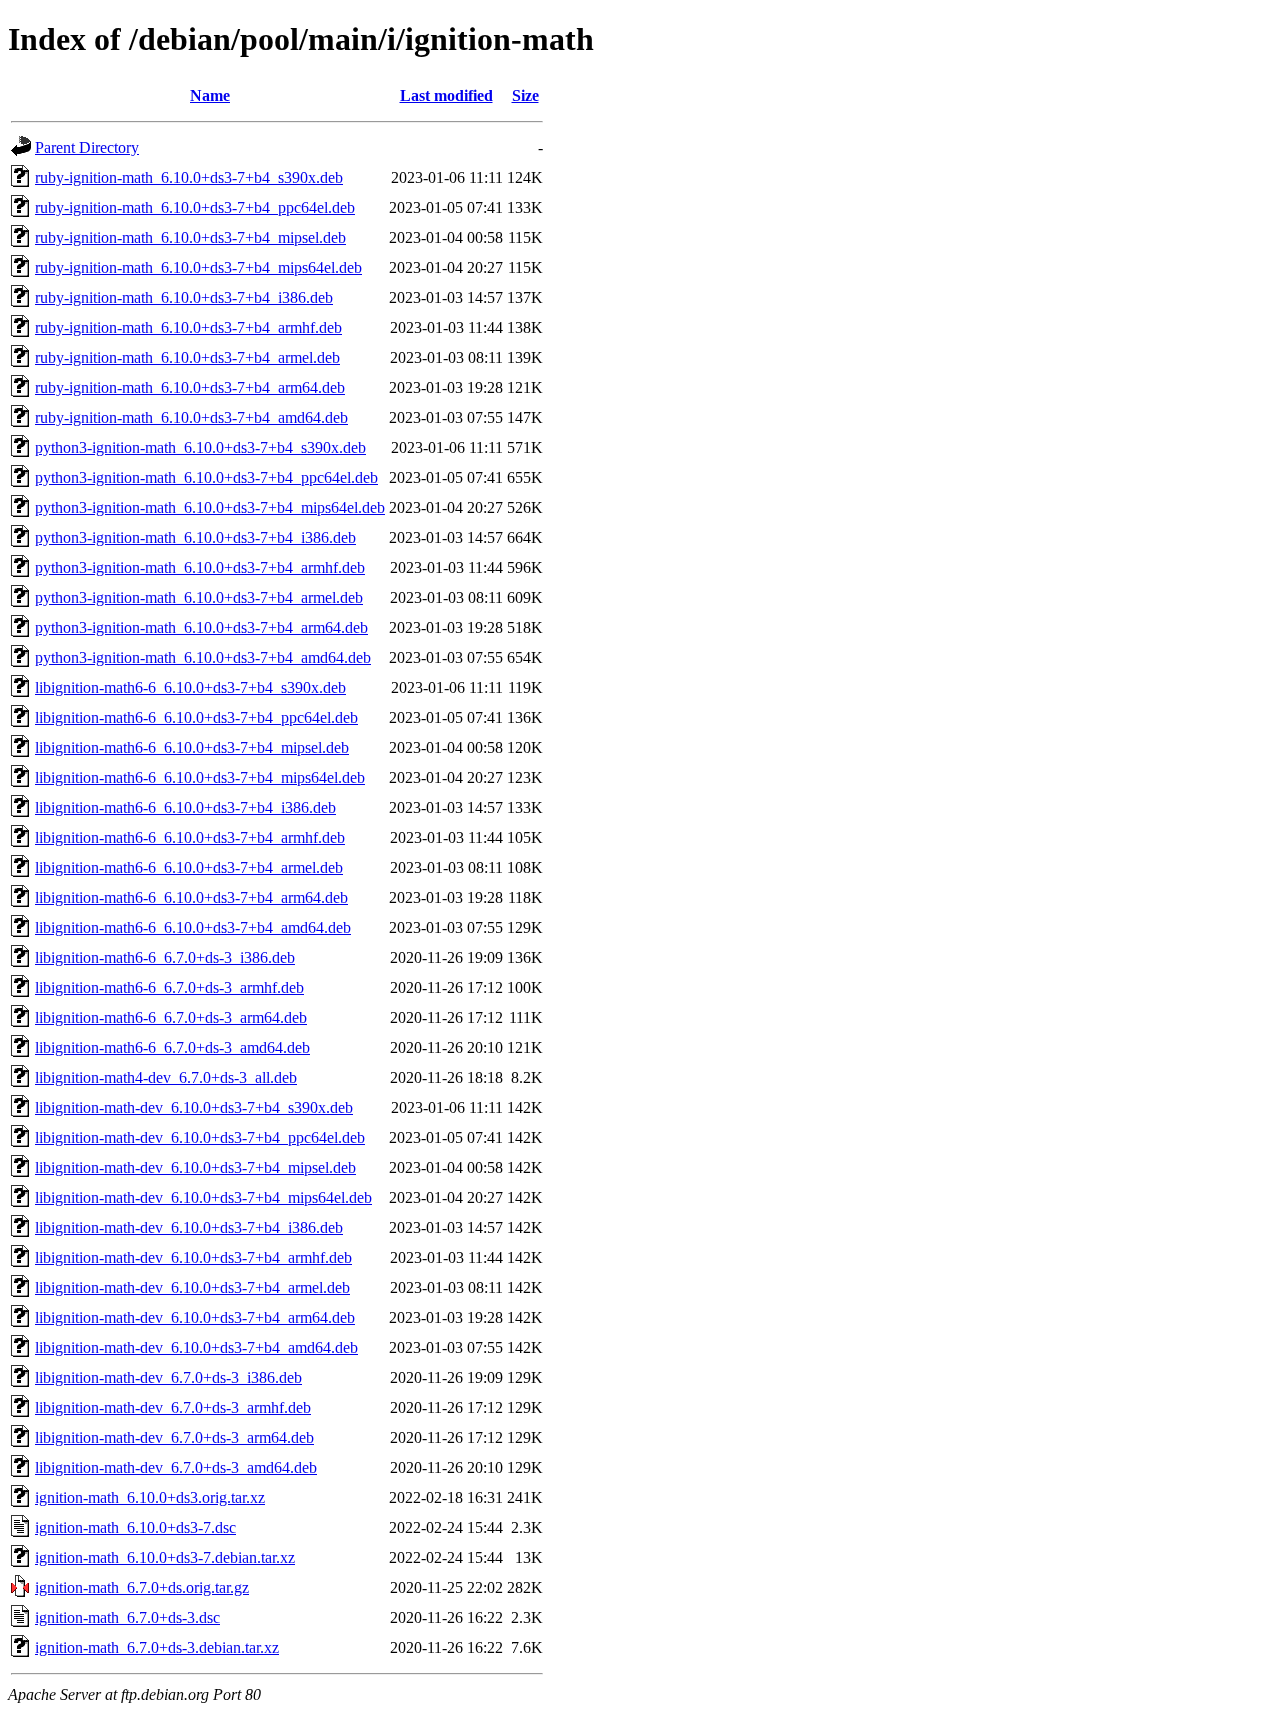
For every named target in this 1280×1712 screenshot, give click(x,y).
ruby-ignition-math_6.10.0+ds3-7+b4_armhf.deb (188, 327)
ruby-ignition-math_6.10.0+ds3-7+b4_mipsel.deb (190, 237)
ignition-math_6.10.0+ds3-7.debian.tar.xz (165, 1557)
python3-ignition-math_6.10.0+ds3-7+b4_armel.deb (199, 597)
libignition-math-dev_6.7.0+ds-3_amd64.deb (176, 1467)
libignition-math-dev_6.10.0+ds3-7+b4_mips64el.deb (203, 1197)
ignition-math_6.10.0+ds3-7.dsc (135, 1527)
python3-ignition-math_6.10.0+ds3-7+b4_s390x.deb (200, 447)
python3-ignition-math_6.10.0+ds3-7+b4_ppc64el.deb (206, 477)
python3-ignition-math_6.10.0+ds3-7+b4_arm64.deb (201, 627)
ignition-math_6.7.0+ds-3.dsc (127, 1617)
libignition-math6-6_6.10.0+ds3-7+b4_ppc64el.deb (196, 717)
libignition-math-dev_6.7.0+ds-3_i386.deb (168, 1377)
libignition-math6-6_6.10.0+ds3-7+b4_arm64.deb (191, 897)
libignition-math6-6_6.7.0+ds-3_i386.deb (165, 957)
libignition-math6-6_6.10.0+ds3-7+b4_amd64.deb (193, 927)
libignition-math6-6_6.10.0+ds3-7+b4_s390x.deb (190, 687)
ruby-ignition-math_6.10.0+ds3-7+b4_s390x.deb (189, 177)
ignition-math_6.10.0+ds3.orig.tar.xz (150, 1497)
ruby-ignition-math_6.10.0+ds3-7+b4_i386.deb (184, 297)
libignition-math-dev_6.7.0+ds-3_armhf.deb (173, 1407)
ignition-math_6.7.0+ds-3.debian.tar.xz (157, 1647)
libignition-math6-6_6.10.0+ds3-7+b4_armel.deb (189, 867)
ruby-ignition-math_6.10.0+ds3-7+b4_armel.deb (187, 357)
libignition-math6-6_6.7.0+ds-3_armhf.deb (169, 987)
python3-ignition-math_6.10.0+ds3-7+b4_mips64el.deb (210, 507)
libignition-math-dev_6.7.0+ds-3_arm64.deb (174, 1437)
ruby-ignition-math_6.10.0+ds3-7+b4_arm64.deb (190, 387)
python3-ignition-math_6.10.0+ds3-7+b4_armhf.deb (200, 567)
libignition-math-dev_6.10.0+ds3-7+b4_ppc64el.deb (200, 1137)
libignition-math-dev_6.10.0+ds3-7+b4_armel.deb (192, 1287)
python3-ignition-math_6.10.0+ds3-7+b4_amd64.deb (203, 657)
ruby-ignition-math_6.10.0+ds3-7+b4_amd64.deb (191, 417)
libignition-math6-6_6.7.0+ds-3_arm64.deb (171, 1017)
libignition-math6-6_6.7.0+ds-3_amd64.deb (172, 1047)
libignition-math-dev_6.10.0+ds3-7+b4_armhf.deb (193, 1257)
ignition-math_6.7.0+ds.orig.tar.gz (142, 1587)
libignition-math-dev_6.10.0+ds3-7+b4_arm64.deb (195, 1317)
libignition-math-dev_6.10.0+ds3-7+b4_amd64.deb (196, 1347)
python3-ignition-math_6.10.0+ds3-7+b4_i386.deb (195, 537)
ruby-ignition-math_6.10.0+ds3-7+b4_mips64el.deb (198, 267)
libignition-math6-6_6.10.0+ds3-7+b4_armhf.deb (190, 837)
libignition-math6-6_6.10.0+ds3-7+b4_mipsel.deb (192, 747)
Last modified (446, 95)
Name (210, 95)
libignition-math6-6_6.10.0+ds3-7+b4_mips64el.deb (200, 777)
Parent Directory (87, 147)
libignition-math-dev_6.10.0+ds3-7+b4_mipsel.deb (195, 1167)
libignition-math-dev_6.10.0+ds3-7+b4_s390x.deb (194, 1107)
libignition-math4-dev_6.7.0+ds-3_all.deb (166, 1077)
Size (525, 95)
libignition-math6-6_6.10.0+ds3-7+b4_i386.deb (185, 807)
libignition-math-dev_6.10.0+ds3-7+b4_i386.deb (189, 1227)
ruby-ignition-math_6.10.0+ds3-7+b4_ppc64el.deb (195, 207)
